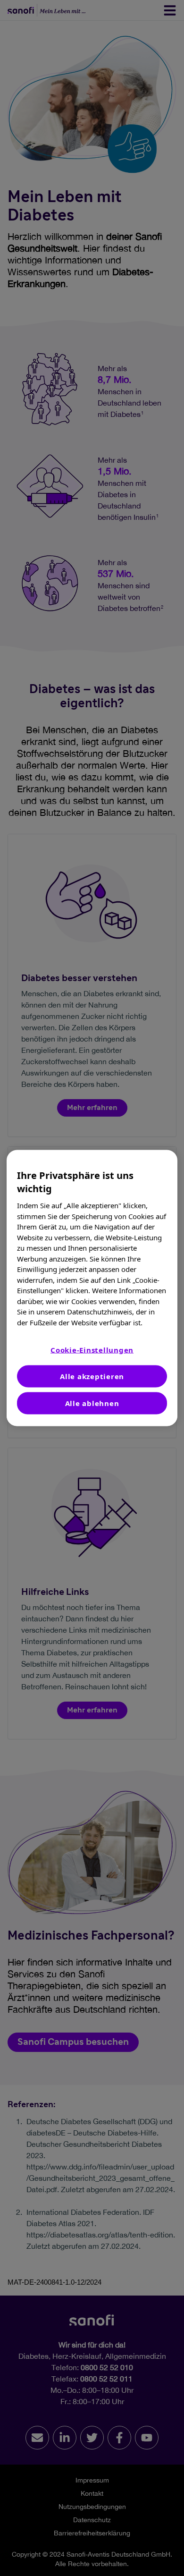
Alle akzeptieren (92, 1376)
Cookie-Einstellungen (92, 1350)
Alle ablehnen (92, 1403)
